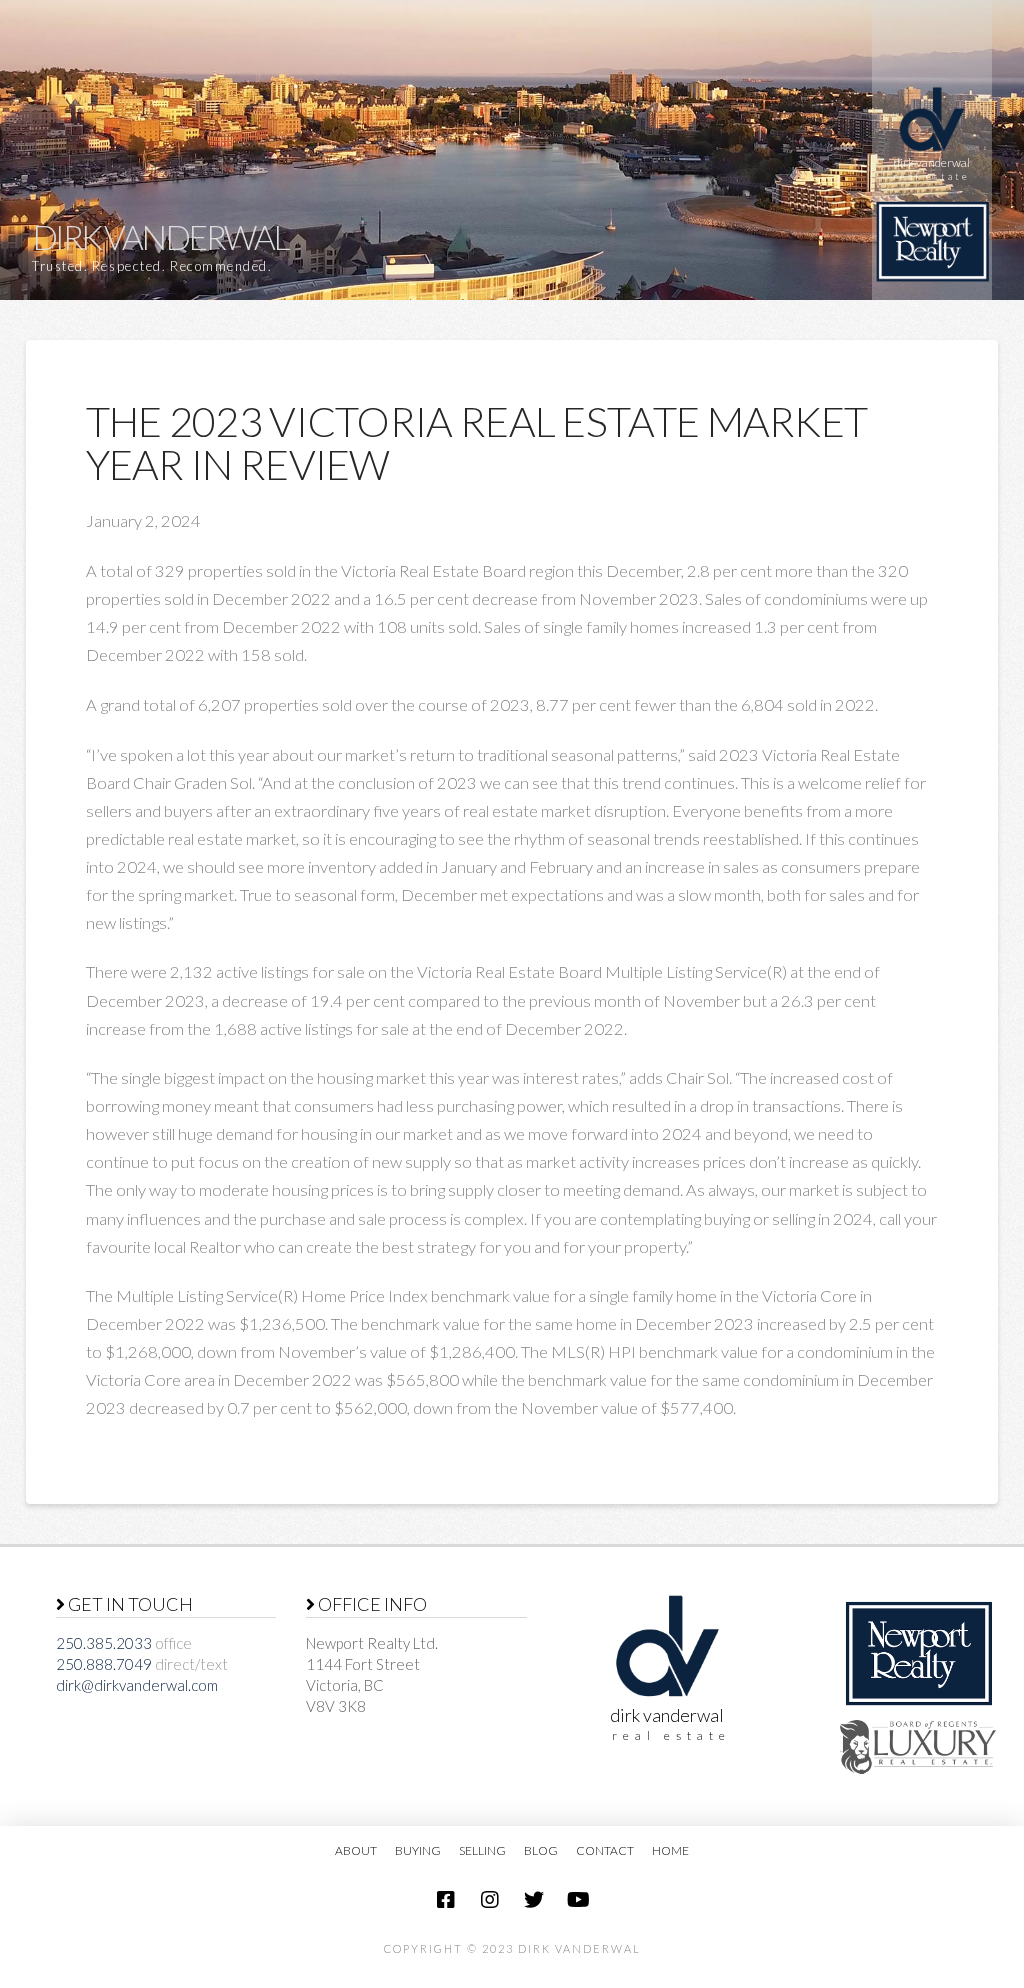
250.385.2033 (104, 1643)
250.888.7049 (104, 1664)
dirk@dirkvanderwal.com (137, 1685)
